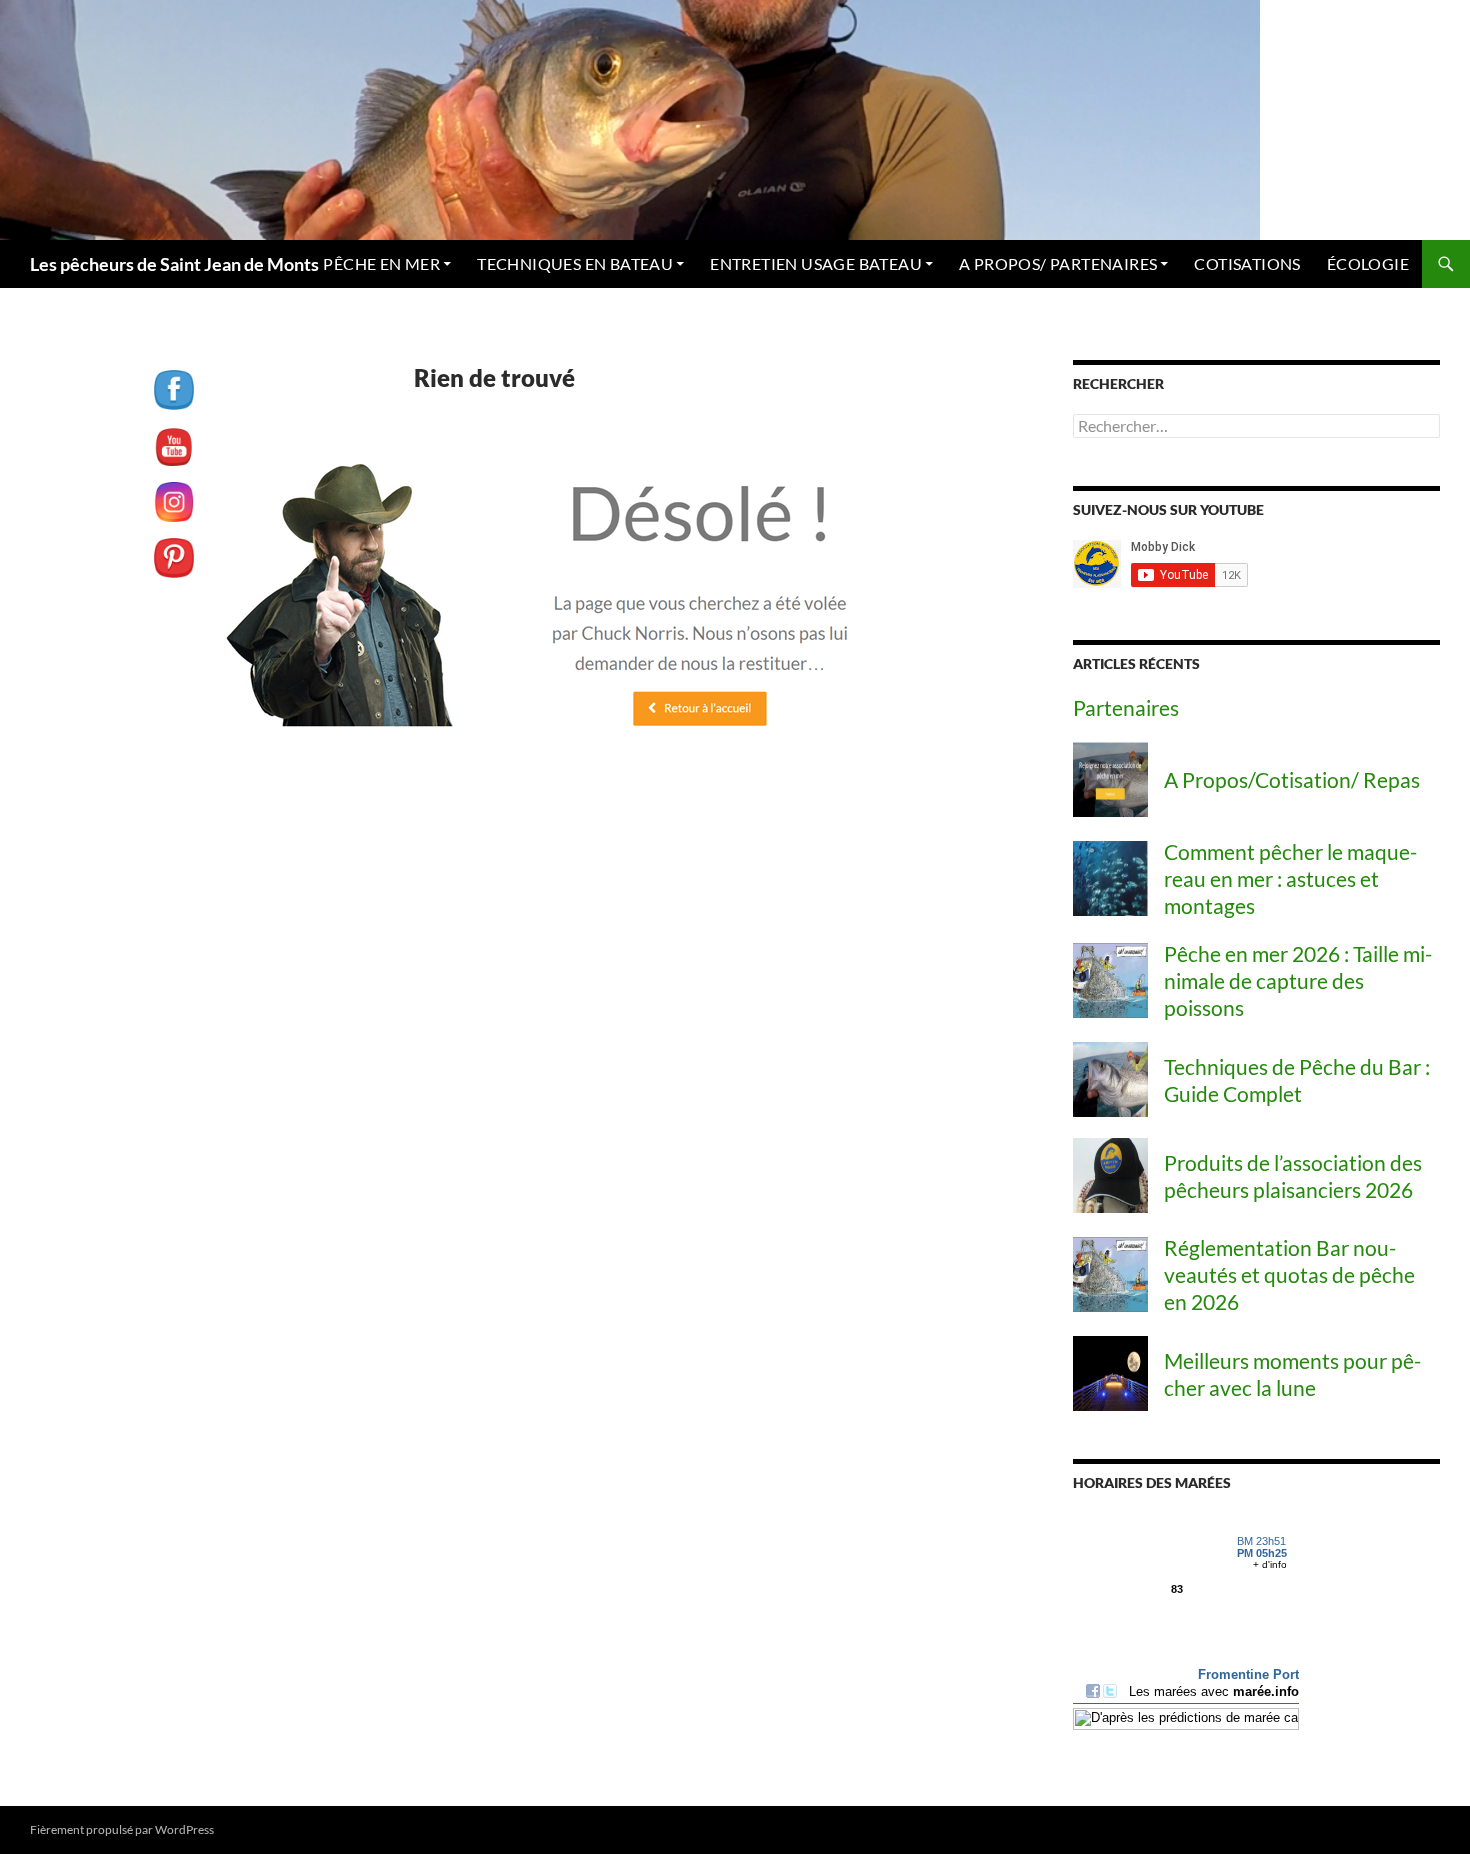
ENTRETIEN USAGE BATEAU (816, 263)
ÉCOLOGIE (1368, 263)
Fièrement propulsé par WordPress (122, 1829)
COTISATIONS (1247, 263)
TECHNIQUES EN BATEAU (575, 263)
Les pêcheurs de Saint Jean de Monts (174, 264)
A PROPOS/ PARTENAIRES (1058, 263)
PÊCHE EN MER (381, 263)
